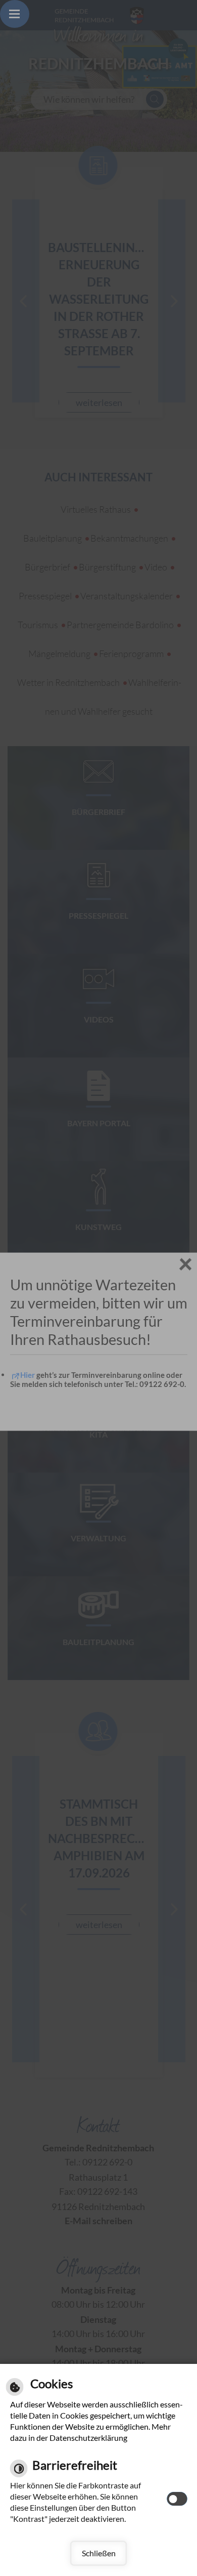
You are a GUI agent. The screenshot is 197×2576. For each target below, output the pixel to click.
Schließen (99, 2553)
